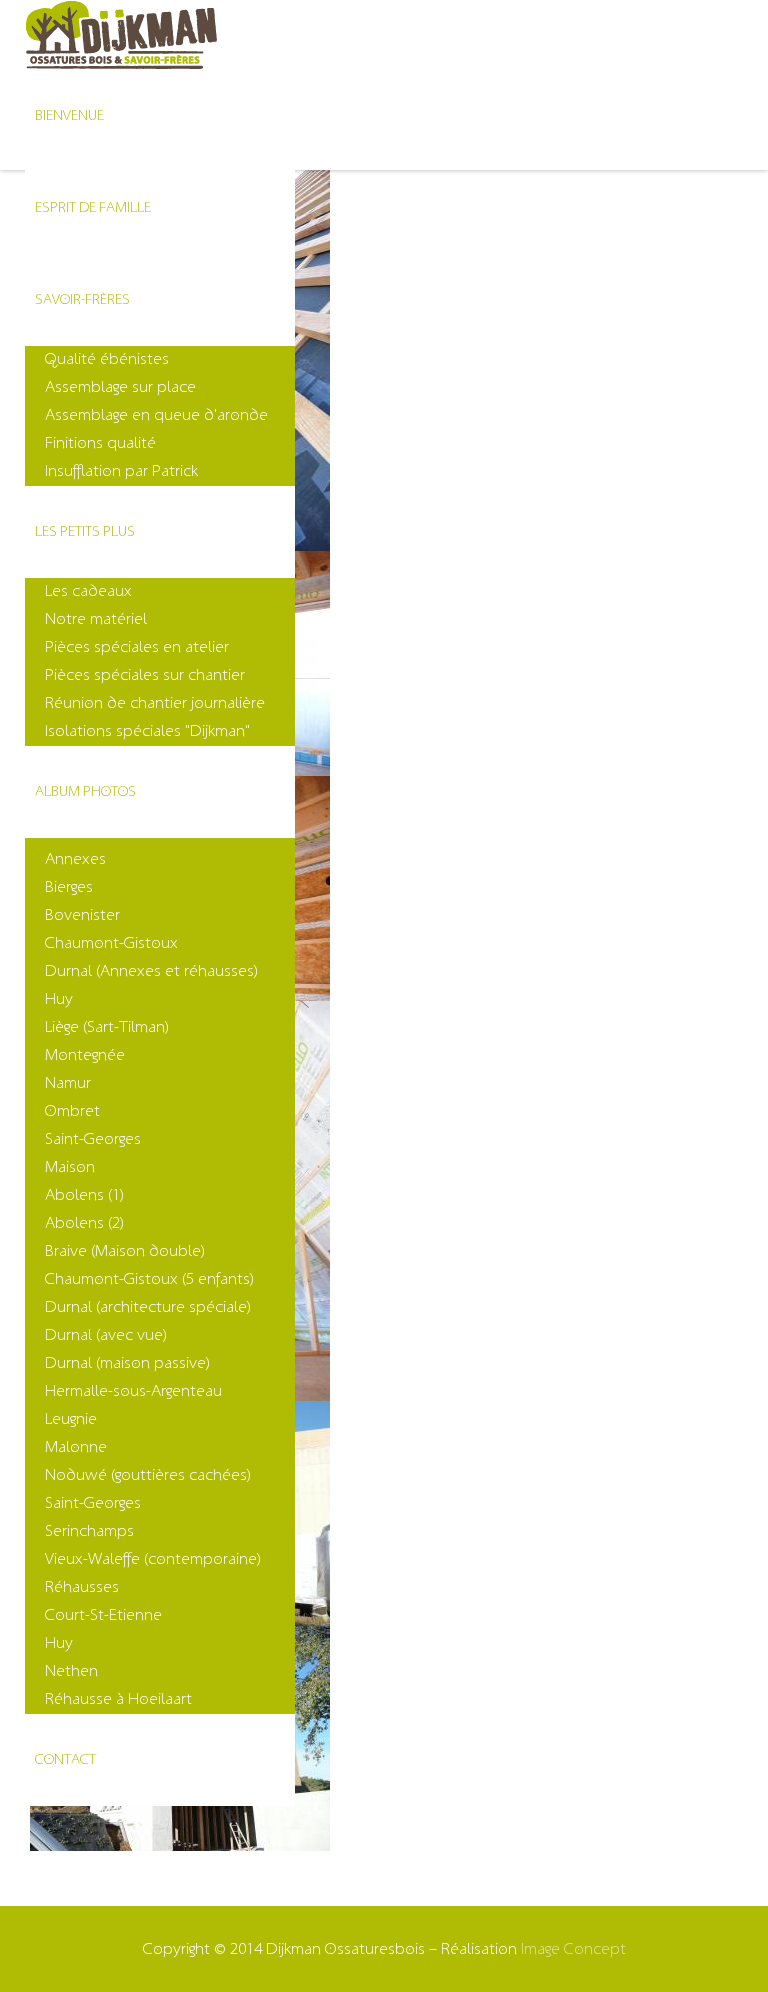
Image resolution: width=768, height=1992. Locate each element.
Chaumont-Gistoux (111, 943)
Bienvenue (69, 115)
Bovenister (82, 915)
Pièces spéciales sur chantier (145, 675)
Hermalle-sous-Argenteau (133, 1391)
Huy (59, 999)
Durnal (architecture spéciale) (148, 1307)
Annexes (75, 859)
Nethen (71, 1671)
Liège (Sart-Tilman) (107, 1027)
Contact (65, 1759)
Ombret (72, 1111)
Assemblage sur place (120, 387)
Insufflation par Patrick (121, 471)
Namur (68, 1083)
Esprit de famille (93, 207)
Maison (70, 1167)
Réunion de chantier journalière (155, 703)
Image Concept (573, 1949)
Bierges (69, 887)
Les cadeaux (88, 591)
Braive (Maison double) (125, 1251)
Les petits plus (85, 531)
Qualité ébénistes (107, 359)
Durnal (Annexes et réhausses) (151, 971)
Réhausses (82, 1587)
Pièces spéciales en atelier (137, 647)
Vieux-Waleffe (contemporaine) (153, 1559)
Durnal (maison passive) (127, 1363)
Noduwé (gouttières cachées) (148, 1475)
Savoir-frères (82, 299)
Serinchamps (89, 1531)
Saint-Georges (93, 1139)
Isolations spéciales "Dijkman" (147, 731)
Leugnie (71, 1419)
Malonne (76, 1447)
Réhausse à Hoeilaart (118, 1699)
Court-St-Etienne (103, 1615)
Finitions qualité (100, 443)
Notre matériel (96, 619)
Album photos (85, 791)
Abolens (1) (84, 1195)
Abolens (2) (84, 1223)
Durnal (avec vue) (106, 1335)
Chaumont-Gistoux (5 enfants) (149, 1279)
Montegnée (85, 1055)
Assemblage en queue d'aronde (156, 415)
